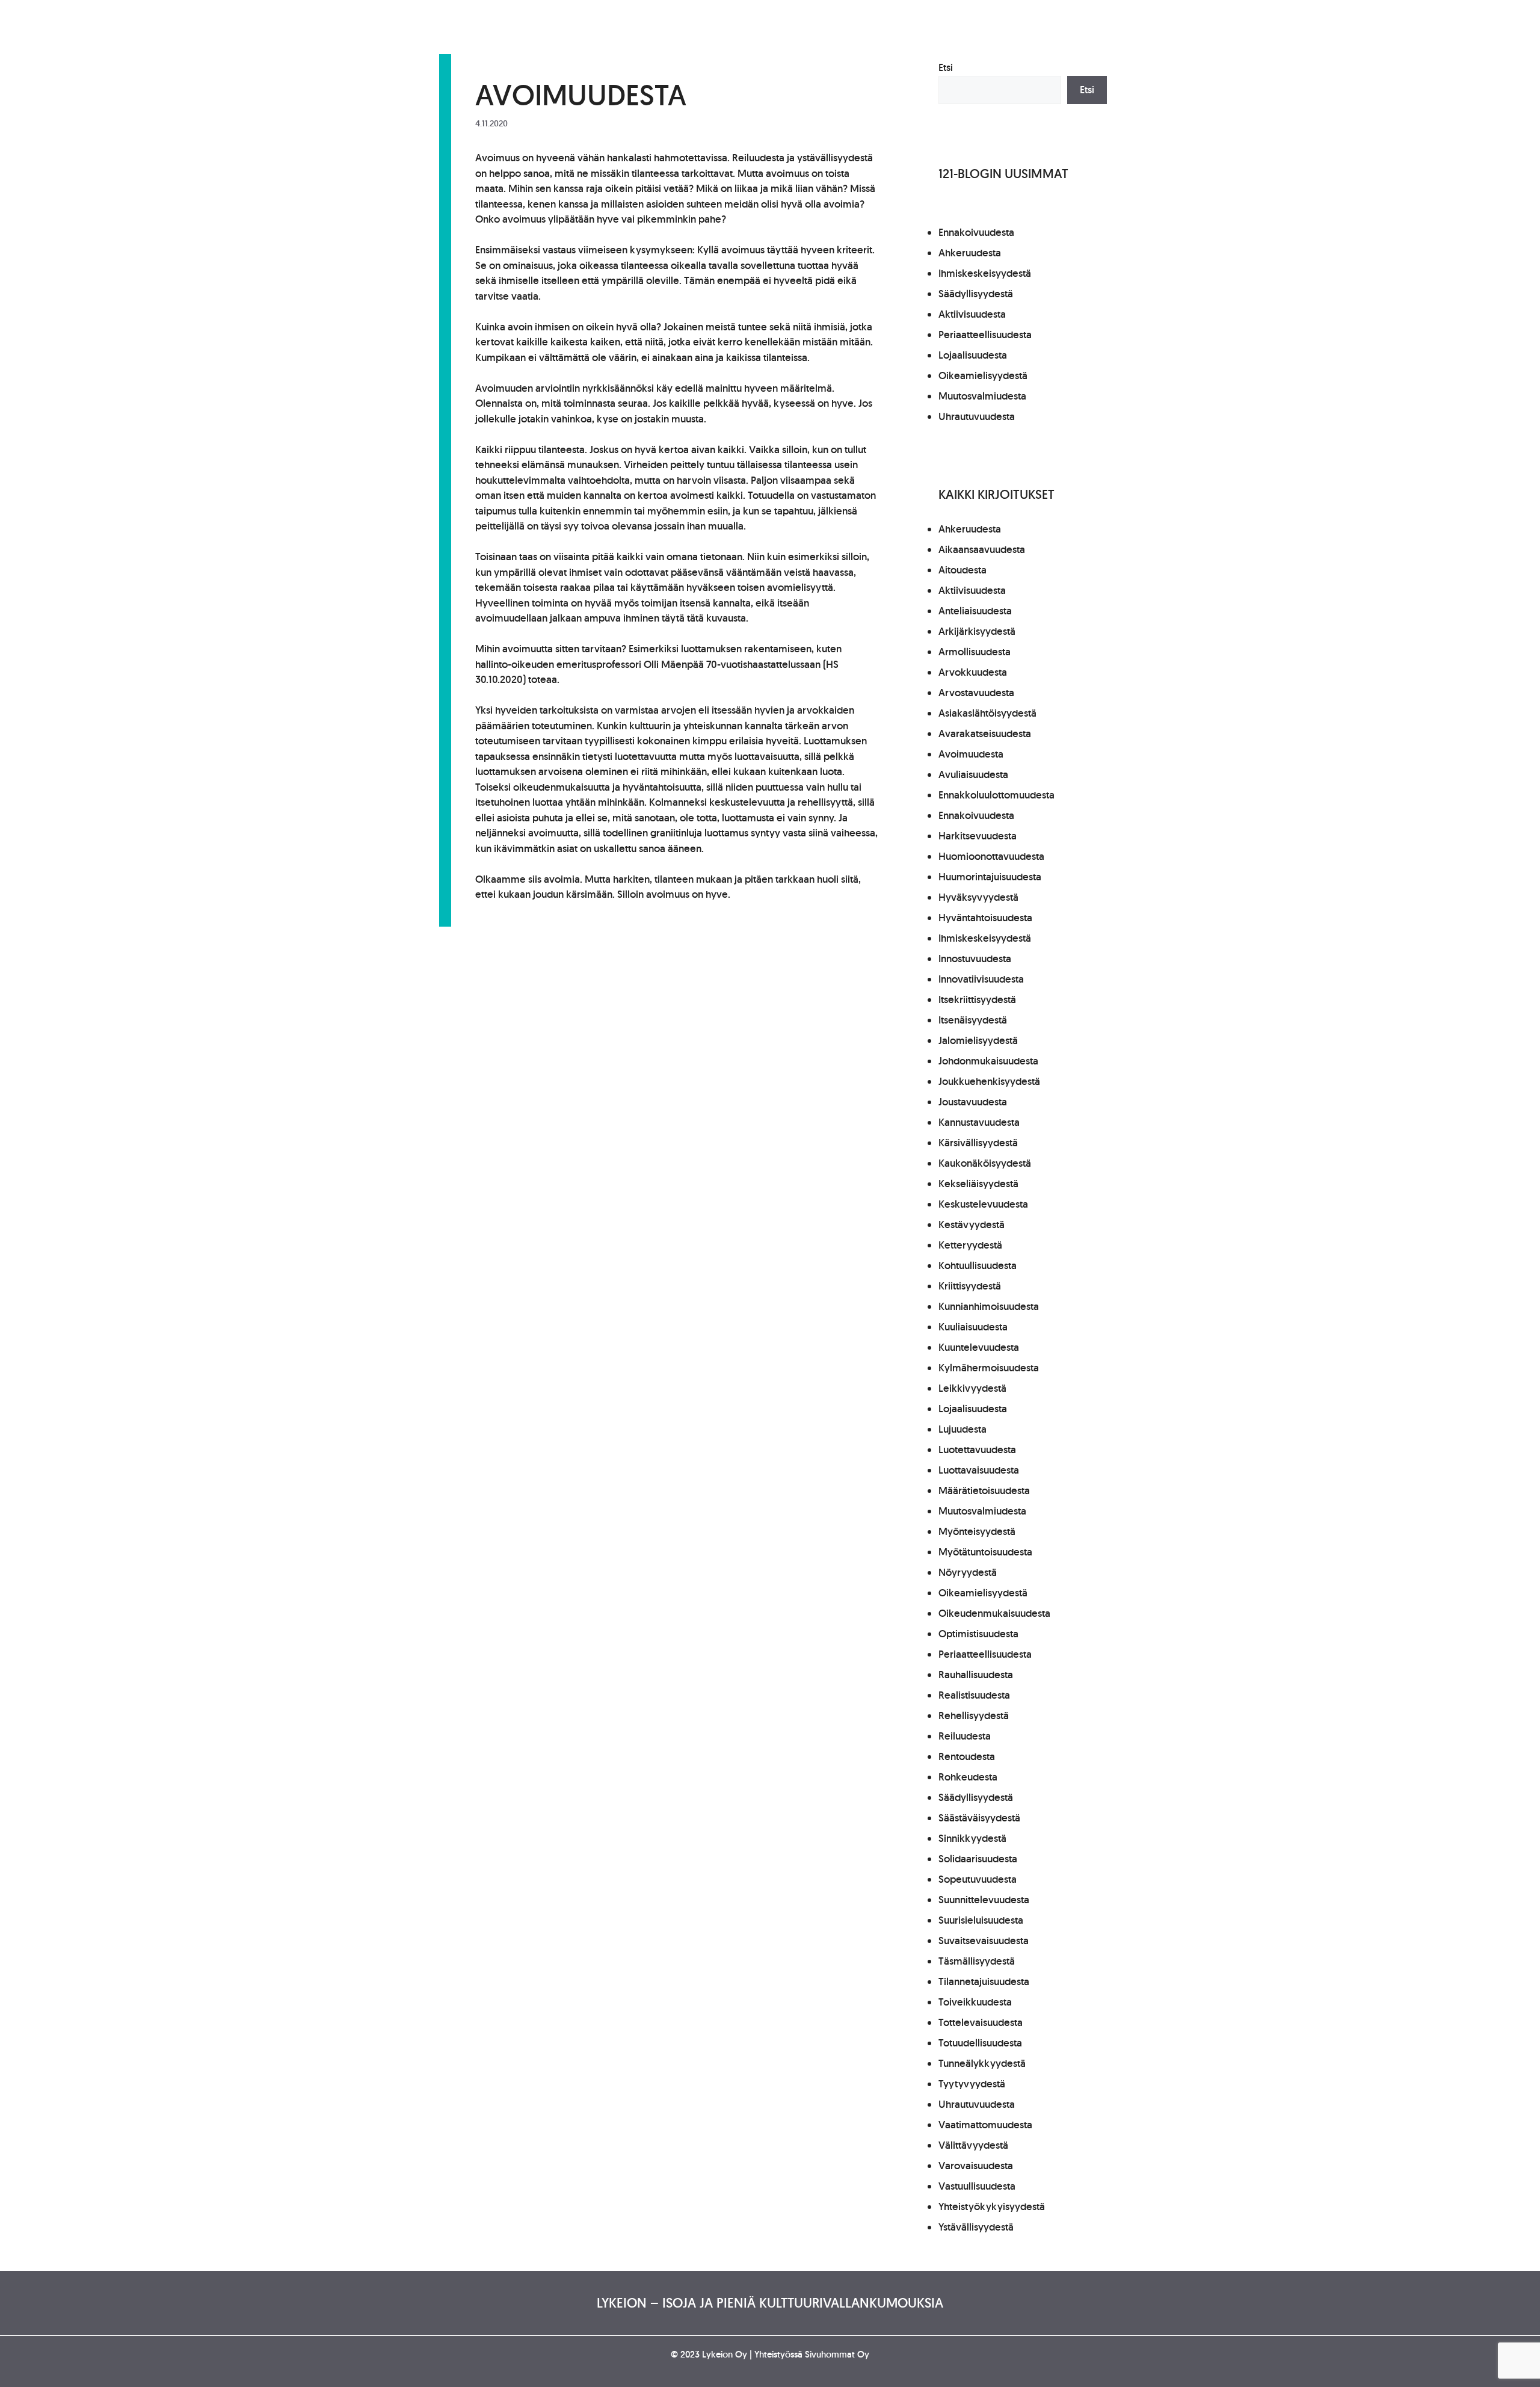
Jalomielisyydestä (978, 1040)
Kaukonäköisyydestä (985, 1163)
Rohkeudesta (968, 1777)
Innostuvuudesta (975, 959)
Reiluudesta (965, 1736)
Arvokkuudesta (973, 672)
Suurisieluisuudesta (981, 1920)
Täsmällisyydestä (977, 1961)
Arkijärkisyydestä (977, 631)
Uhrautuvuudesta (977, 416)
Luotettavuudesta (977, 1450)
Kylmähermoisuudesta (989, 1368)
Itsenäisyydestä (973, 1020)
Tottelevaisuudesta (981, 2022)
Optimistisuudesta (978, 1634)
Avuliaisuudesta (973, 774)
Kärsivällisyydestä (978, 1143)
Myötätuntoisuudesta (985, 1552)
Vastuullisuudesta (977, 2186)
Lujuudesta (962, 1429)
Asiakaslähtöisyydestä (987, 713)
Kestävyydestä (972, 1224)
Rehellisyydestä (974, 1715)
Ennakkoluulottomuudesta (996, 795)
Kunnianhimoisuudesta (989, 1306)
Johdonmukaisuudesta (988, 1061)
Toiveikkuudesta (975, 2002)
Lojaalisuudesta (973, 355)
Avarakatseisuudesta (985, 733)
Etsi (946, 67)
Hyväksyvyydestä (978, 897)
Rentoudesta (967, 1756)
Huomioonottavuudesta (991, 856)
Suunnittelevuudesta (984, 1900)
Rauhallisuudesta (976, 1675)
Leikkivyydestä (972, 1388)
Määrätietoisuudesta (984, 1490)
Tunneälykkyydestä (982, 2063)
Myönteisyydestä (977, 1531)
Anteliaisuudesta (975, 611)
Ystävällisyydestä (976, 2227)
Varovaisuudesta (976, 2166)
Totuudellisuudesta (980, 2043)
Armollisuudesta (975, 652)
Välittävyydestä (973, 2145)
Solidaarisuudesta (978, 1859)
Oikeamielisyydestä (983, 375)
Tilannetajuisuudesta (984, 1981)
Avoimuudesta (971, 754)
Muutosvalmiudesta (982, 396)
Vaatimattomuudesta (985, 2125)
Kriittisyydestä (970, 1286)
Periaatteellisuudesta (985, 335)
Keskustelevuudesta (983, 1204)
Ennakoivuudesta (976, 232)
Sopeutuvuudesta (978, 1879)
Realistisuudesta (974, 1695)
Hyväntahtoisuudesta (985, 918)
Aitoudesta (962, 570)
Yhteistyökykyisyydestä (992, 2206)
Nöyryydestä (968, 1572)
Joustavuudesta (973, 1102)
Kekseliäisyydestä (978, 1184)
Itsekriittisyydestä (977, 999)
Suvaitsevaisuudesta (984, 1941)
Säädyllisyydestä (976, 294)
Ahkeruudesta (970, 253)
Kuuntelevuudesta (979, 1347)
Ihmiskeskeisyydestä (985, 273)
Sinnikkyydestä (972, 1838)
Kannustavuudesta (979, 1122)
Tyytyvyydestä (972, 2084)
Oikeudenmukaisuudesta (994, 1613)
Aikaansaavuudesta (982, 549)
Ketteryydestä (970, 1245)
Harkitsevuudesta (978, 836)
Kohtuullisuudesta (978, 1265)
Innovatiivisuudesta (981, 979)
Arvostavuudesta (976, 693)
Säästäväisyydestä (979, 1818)
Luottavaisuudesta (979, 1470)
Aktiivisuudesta (972, 314)
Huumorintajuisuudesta (990, 877)
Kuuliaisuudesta (973, 1327)
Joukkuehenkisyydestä (989, 1081)
